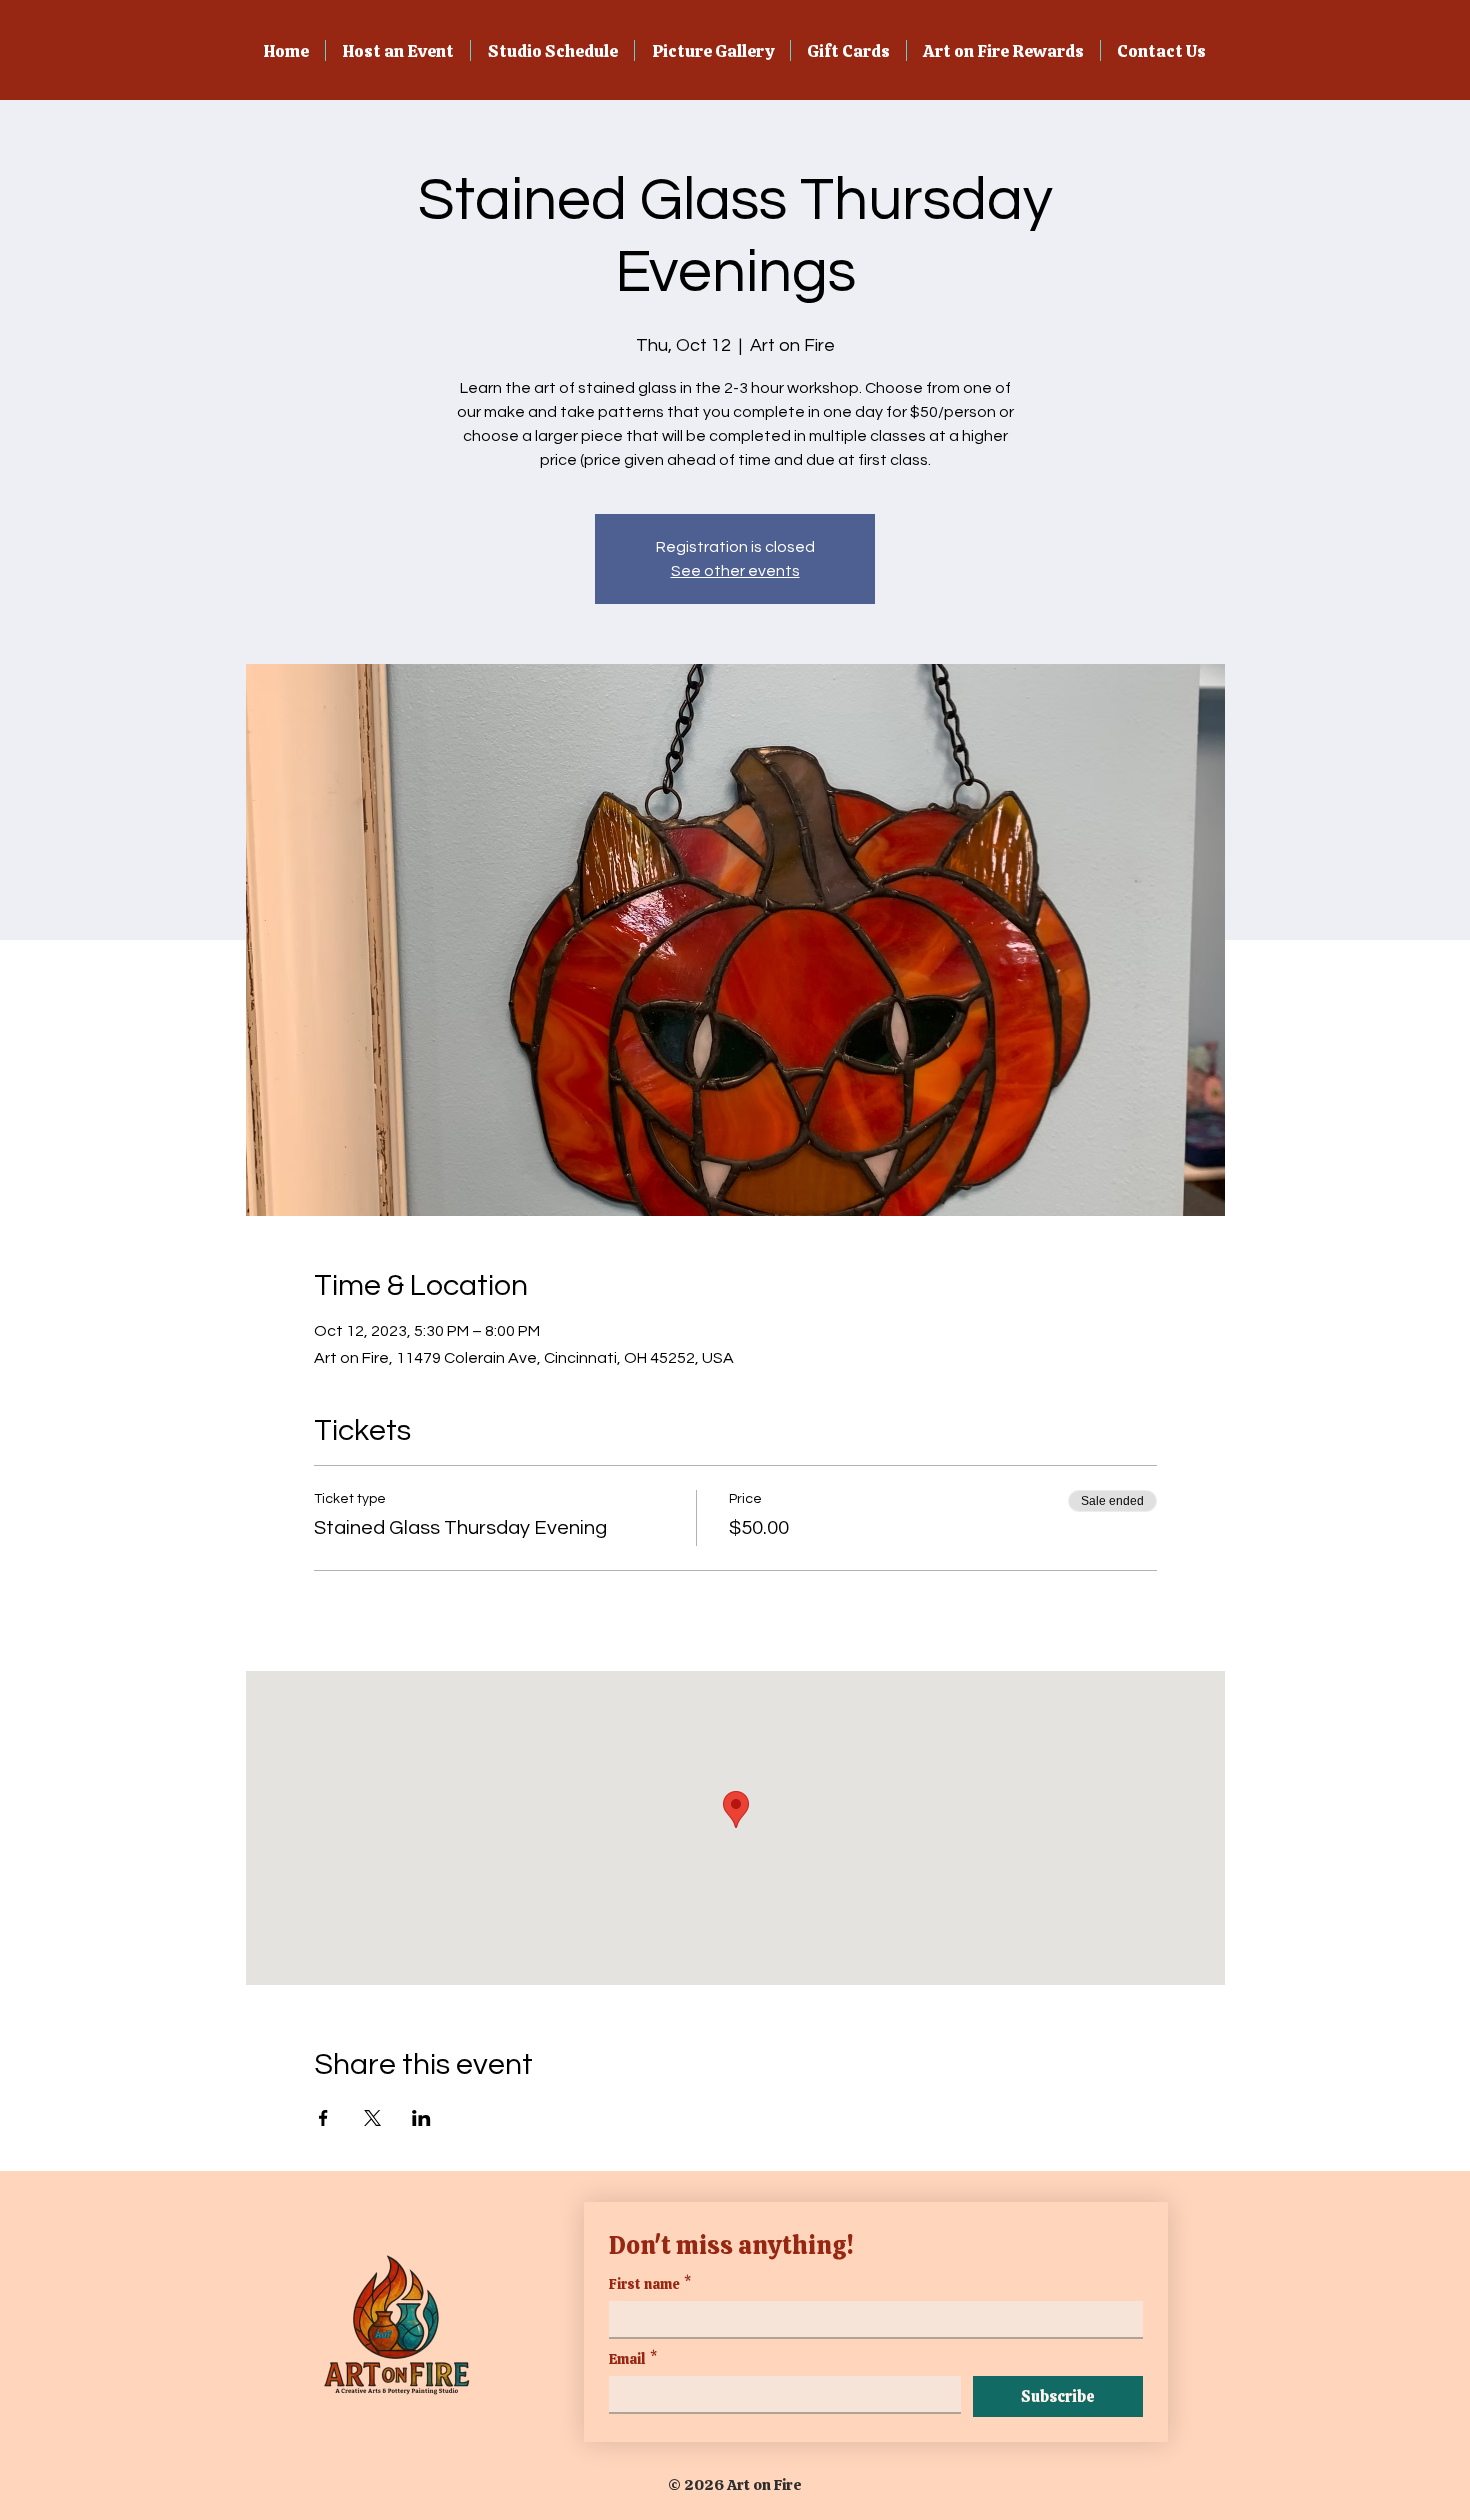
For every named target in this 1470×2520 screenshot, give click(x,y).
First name (650, 2284)
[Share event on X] (372, 2118)
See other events (735, 571)
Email (633, 2359)
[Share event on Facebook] (323, 2118)
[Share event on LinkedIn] (421, 2118)
